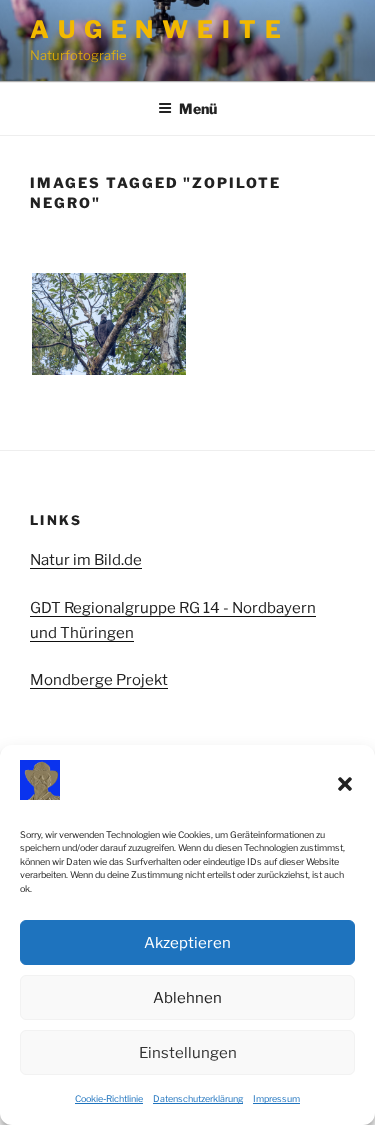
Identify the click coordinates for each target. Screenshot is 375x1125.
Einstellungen (188, 1053)
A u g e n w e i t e (156, 29)
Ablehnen (187, 998)
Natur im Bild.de (86, 560)
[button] (345, 784)
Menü (198, 108)
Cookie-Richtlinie (109, 1098)
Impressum (276, 1098)
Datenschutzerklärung (198, 1098)
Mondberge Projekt (99, 680)
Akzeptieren (187, 943)
